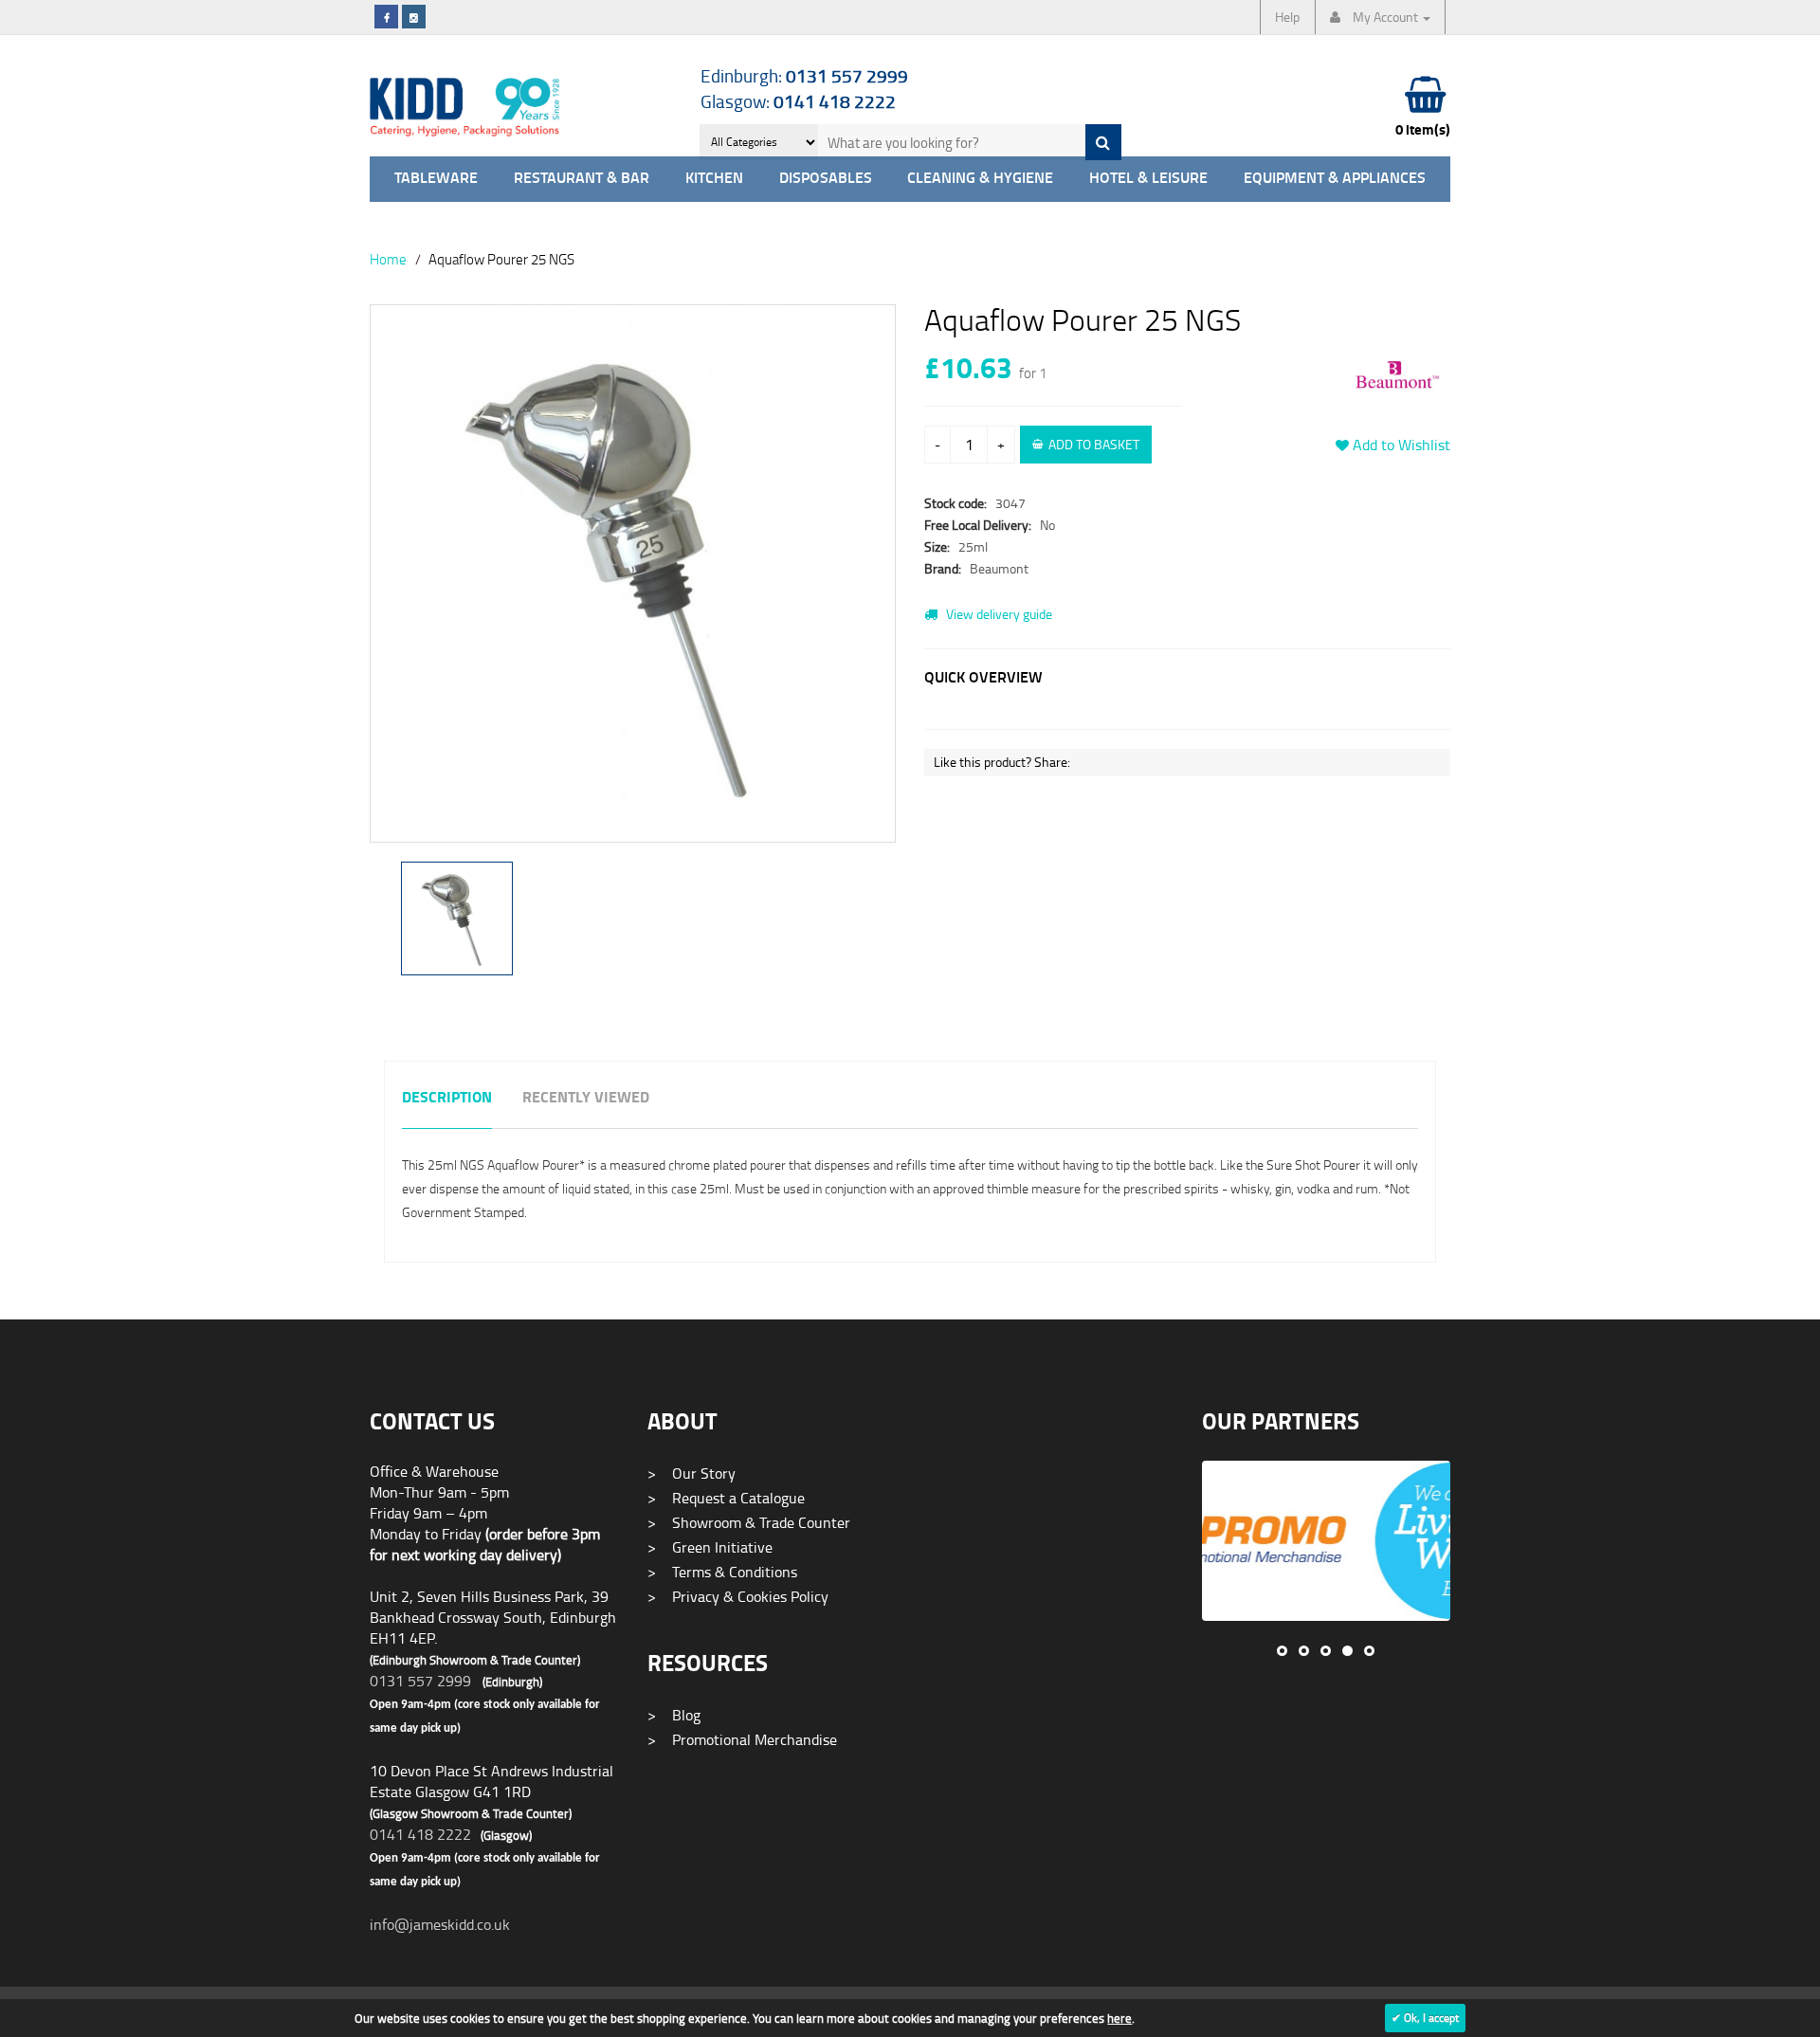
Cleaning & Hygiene (980, 179)
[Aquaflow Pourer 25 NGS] (633, 573)
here (1119, 2018)
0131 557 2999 (420, 1681)
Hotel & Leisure (1148, 179)
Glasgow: (798, 101)
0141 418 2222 (420, 1834)
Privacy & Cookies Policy (738, 1596)
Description (447, 1098)
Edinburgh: (804, 75)
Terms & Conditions (722, 1572)
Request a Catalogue (726, 1498)
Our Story (692, 1473)
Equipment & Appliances (1335, 179)
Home (388, 259)
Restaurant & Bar (582, 179)
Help (1287, 17)
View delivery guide (998, 614)
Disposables (826, 179)
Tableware (436, 179)
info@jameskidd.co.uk (440, 1924)
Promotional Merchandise (742, 1739)
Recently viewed (586, 1098)
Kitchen (714, 179)
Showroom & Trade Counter (749, 1522)
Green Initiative (710, 1547)
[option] (633, 583)
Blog (674, 1715)
